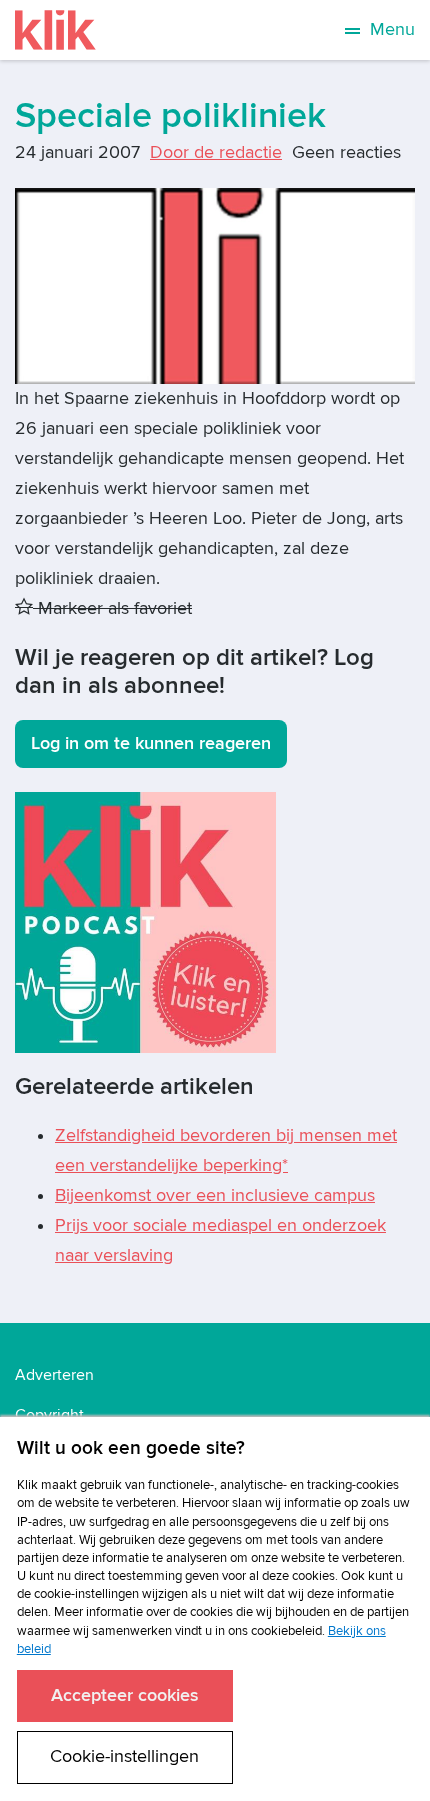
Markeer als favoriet (112, 608)
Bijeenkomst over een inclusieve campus (215, 1195)
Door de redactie (216, 152)
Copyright (49, 1415)
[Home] (55, 30)
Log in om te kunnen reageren (151, 743)
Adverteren (54, 1375)
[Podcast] (145, 921)
